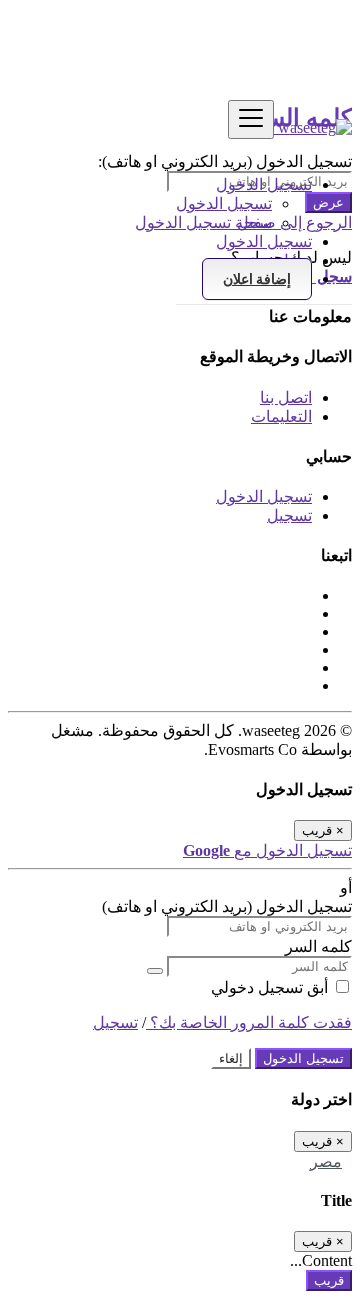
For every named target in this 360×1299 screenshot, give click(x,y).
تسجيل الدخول (224, 203)
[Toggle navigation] (251, 119)
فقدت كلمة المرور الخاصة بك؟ (249, 1022)
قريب (329, 1280)
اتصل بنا (286, 397)
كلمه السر (318, 946)
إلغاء (231, 1058)
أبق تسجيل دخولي (271, 987)
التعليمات (281, 416)
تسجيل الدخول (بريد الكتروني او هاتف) (227, 906)
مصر (326, 1161)
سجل (254, 222)
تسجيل (289, 515)
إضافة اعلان (257, 279)
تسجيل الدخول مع (267, 850)
